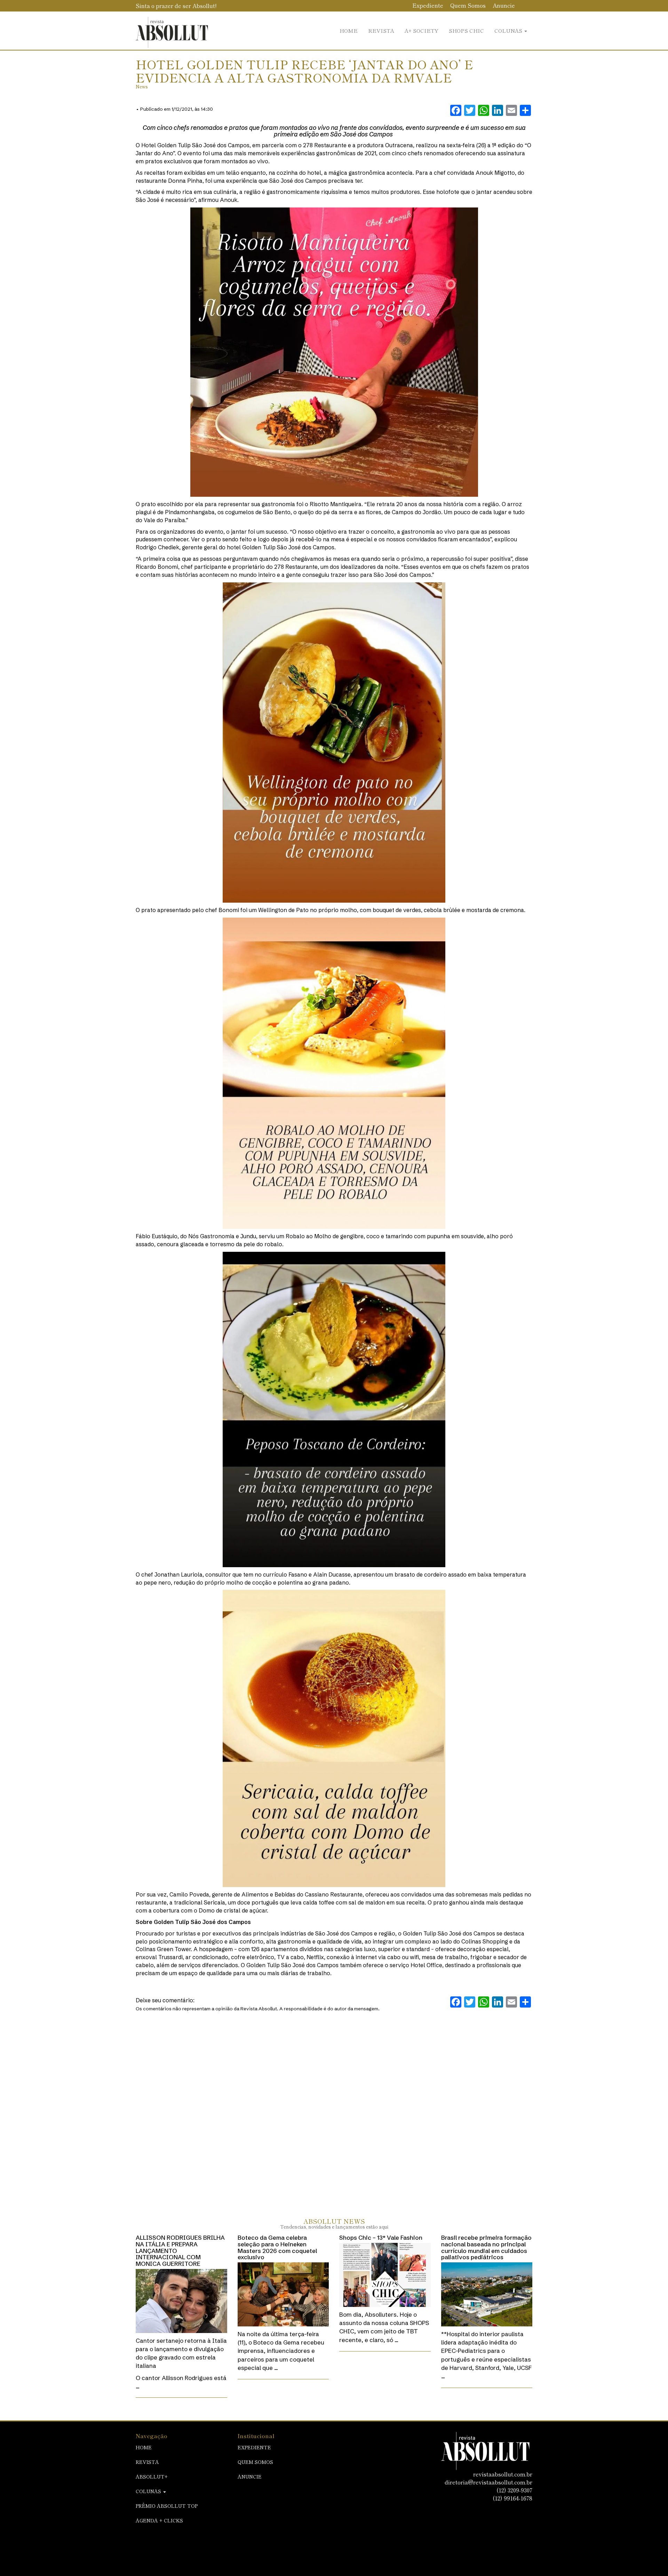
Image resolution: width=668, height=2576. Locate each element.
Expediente (428, 5)
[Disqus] (334, 2107)
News (142, 87)
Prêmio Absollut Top (167, 2506)
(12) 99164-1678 (512, 2498)
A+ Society (422, 30)
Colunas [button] (509, 30)
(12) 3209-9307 (514, 2490)
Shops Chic (466, 30)
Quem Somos (468, 5)
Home (349, 30)
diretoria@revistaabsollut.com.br (488, 2482)
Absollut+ (152, 2476)
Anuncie (504, 5)
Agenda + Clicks (159, 2520)
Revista (381, 30)
